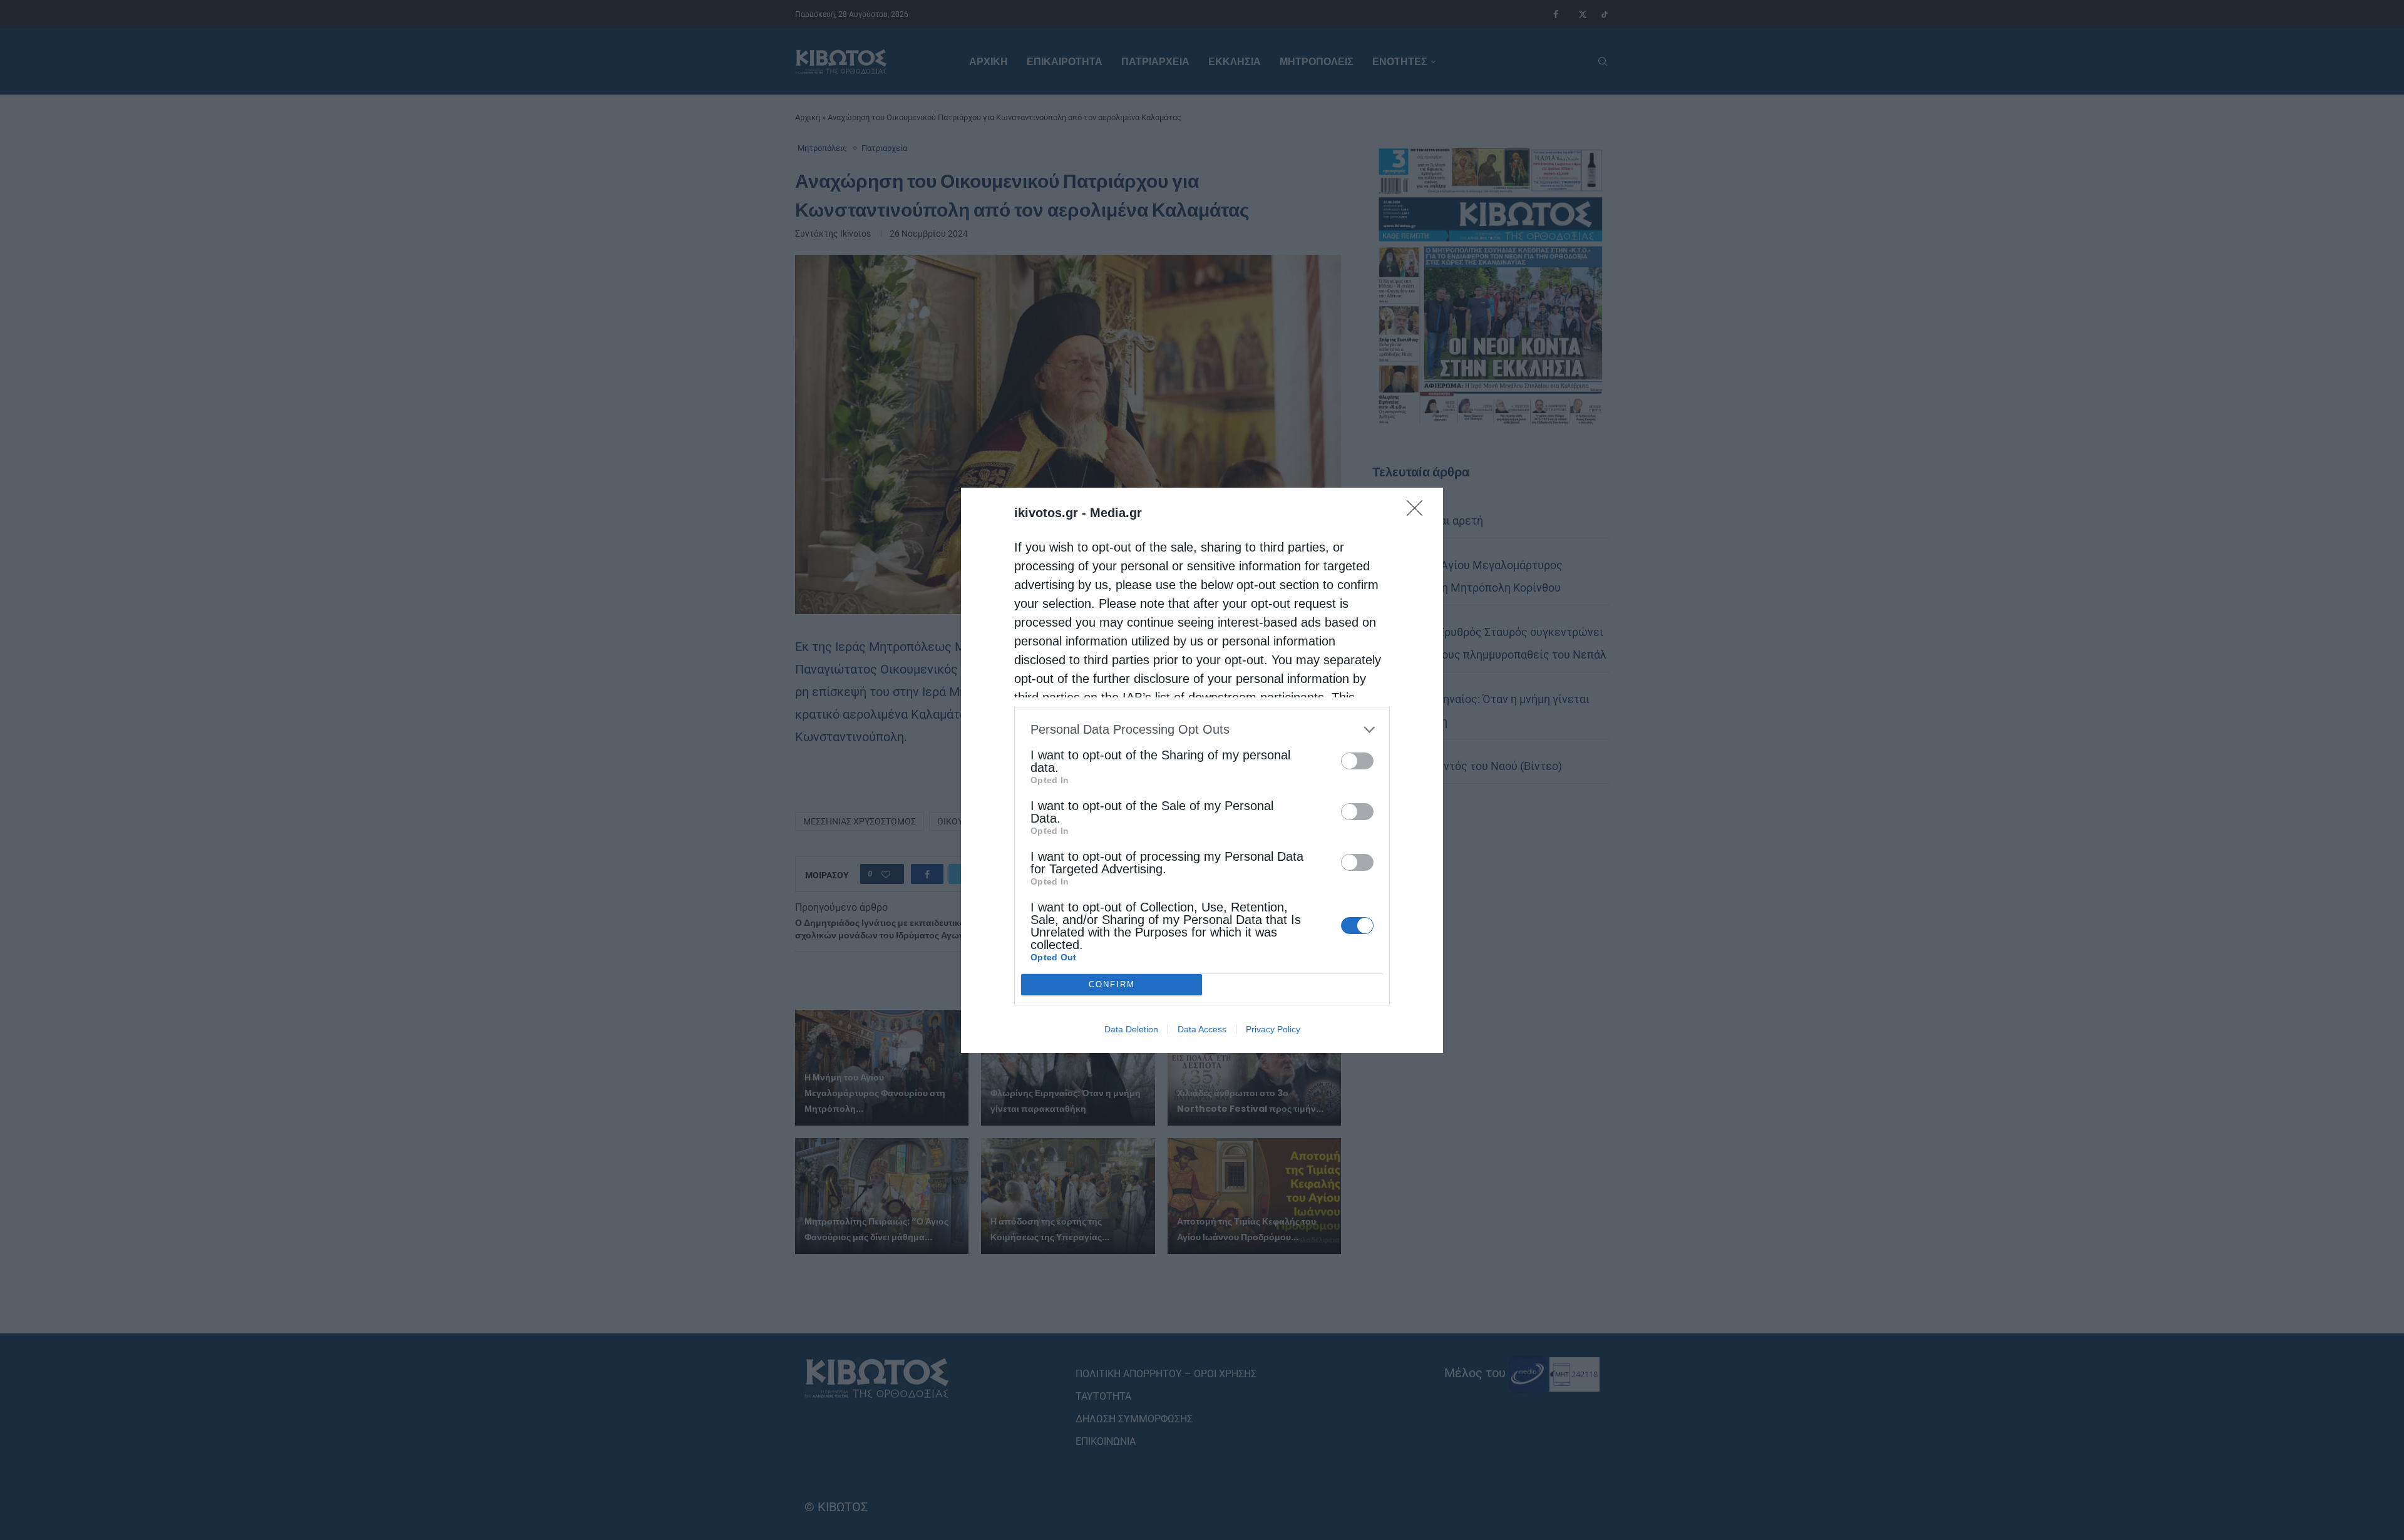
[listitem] (1202, 730)
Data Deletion (1131, 1029)
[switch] (1357, 761)
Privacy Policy (1273, 1029)
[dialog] (1202, 770)
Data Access (1202, 1029)
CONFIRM (1112, 984)
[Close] (1419, 512)
